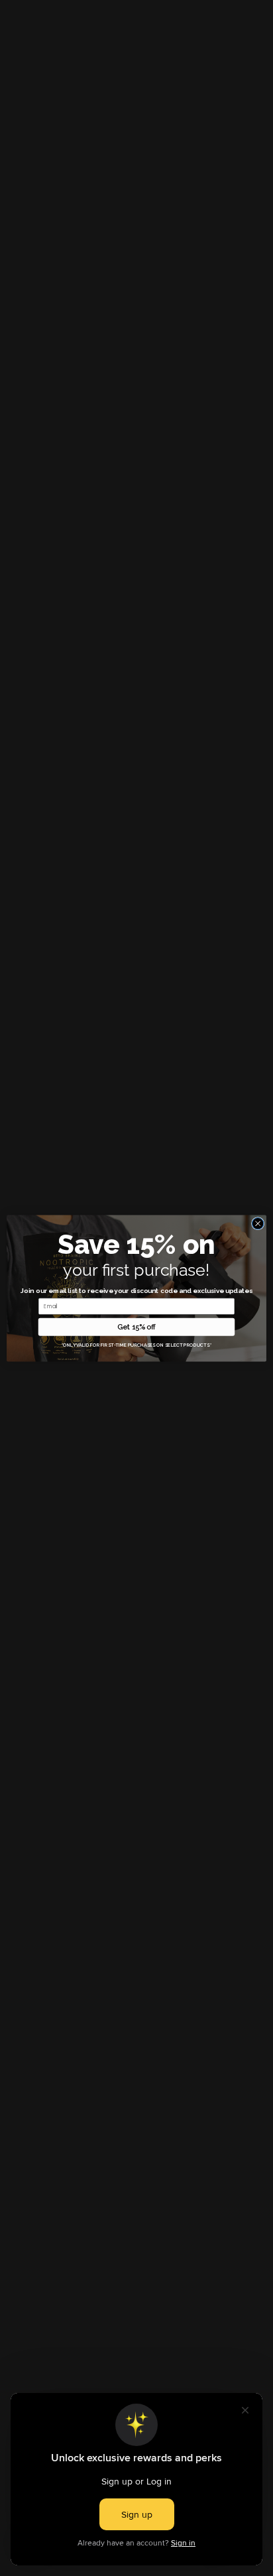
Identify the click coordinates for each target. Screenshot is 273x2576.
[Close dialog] (258, 1223)
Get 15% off (136, 1326)
